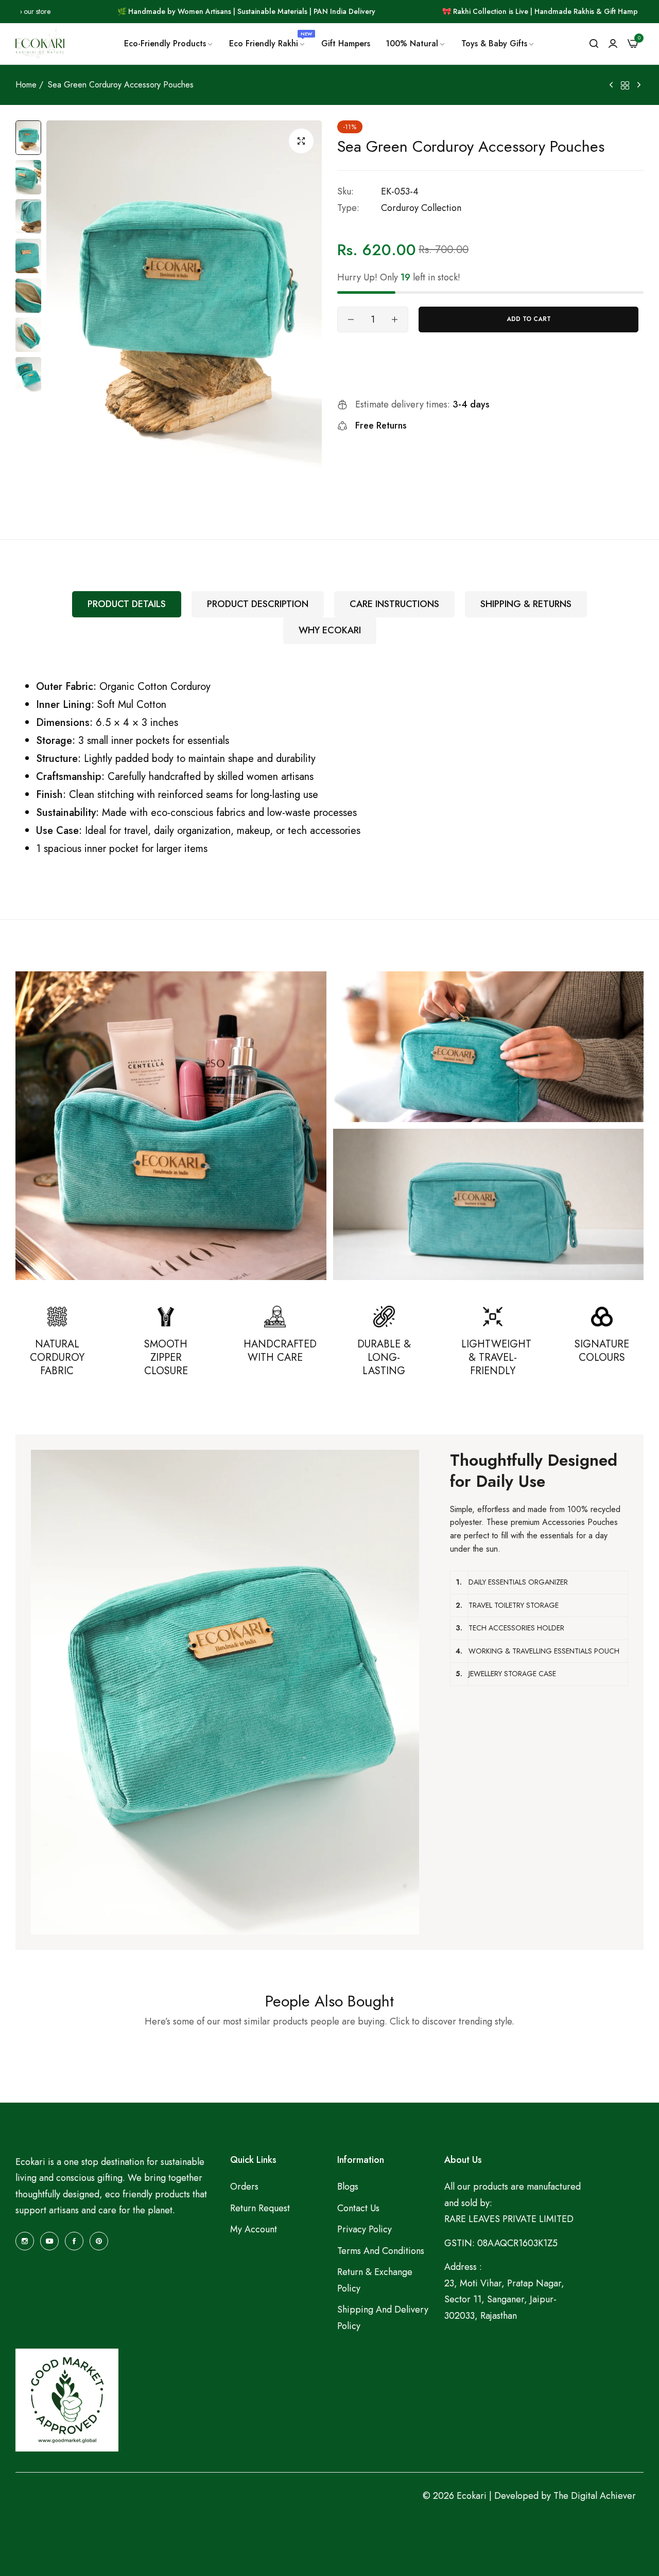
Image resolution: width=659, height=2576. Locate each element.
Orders (244, 2187)
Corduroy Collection (421, 208)
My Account (254, 2229)
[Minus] (351, 319)
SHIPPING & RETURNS (526, 604)
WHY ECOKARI (330, 630)
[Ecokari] (40, 44)
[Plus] (395, 319)
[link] (169, 44)
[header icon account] (613, 44)
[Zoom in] (301, 141)
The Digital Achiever (595, 2496)
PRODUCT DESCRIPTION (258, 604)
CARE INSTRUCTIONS (394, 604)
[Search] (594, 44)
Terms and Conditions (381, 2250)
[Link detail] (25, 2241)
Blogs (348, 2187)
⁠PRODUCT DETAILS (127, 604)
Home (26, 85)
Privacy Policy (365, 2229)
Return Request (260, 2208)
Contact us (358, 2208)
